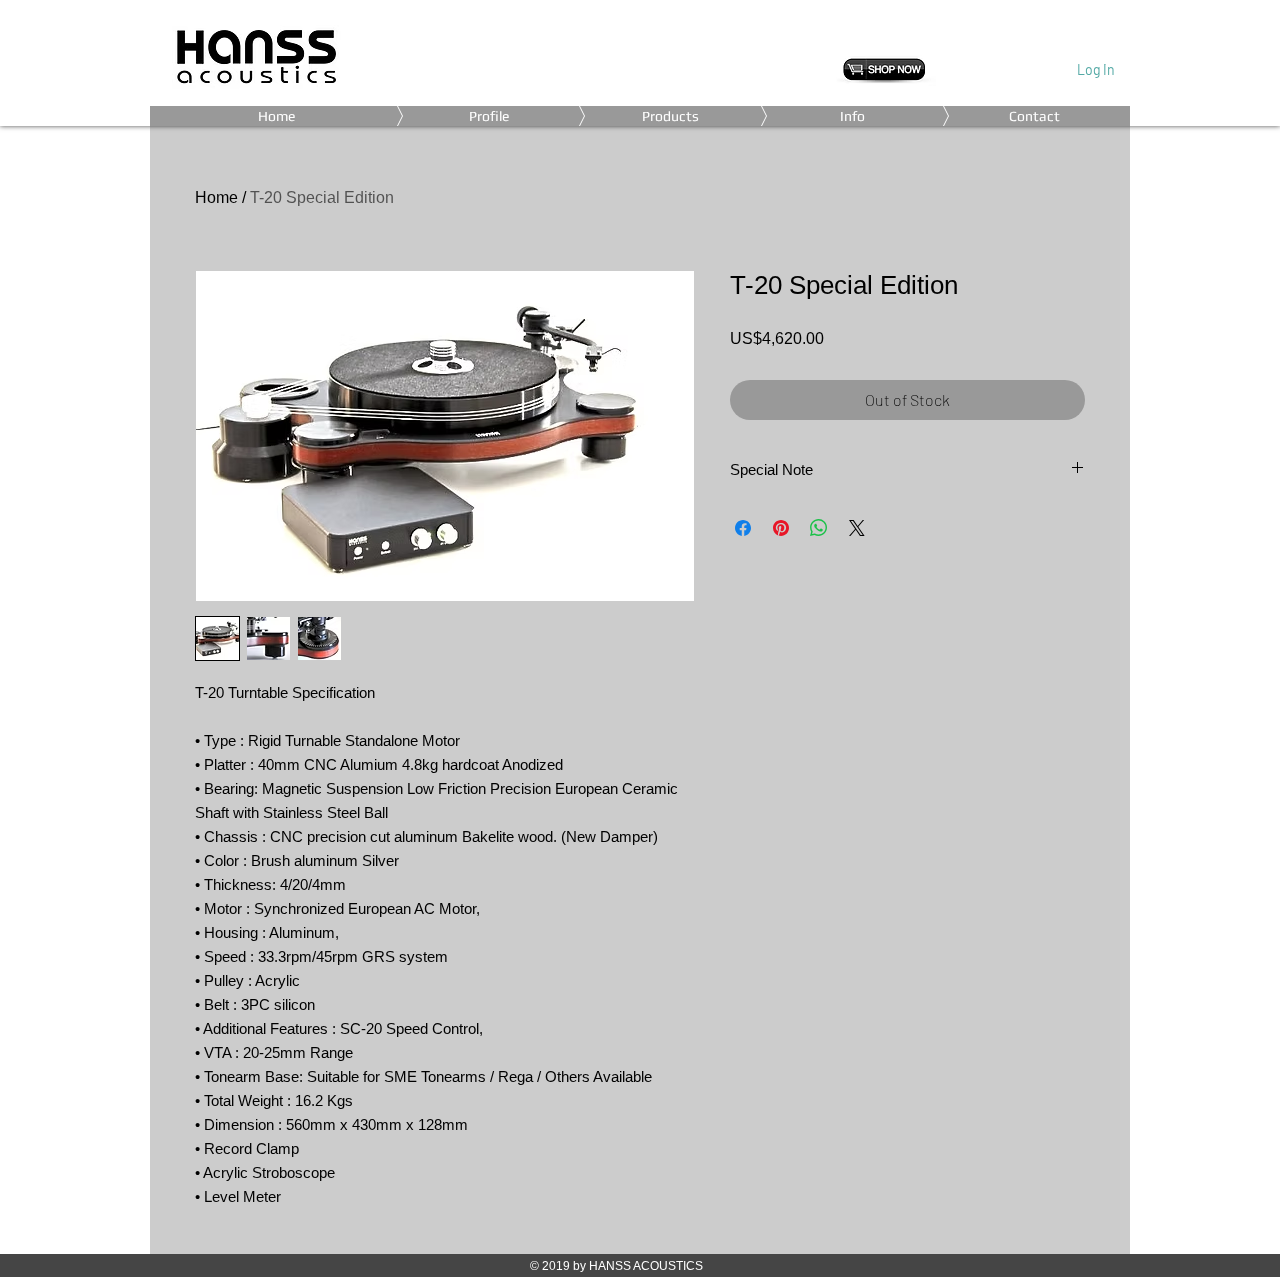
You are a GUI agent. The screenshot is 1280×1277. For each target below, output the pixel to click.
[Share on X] (857, 528)
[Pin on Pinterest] (781, 528)
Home (216, 197)
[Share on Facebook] (743, 528)
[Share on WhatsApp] (819, 528)
